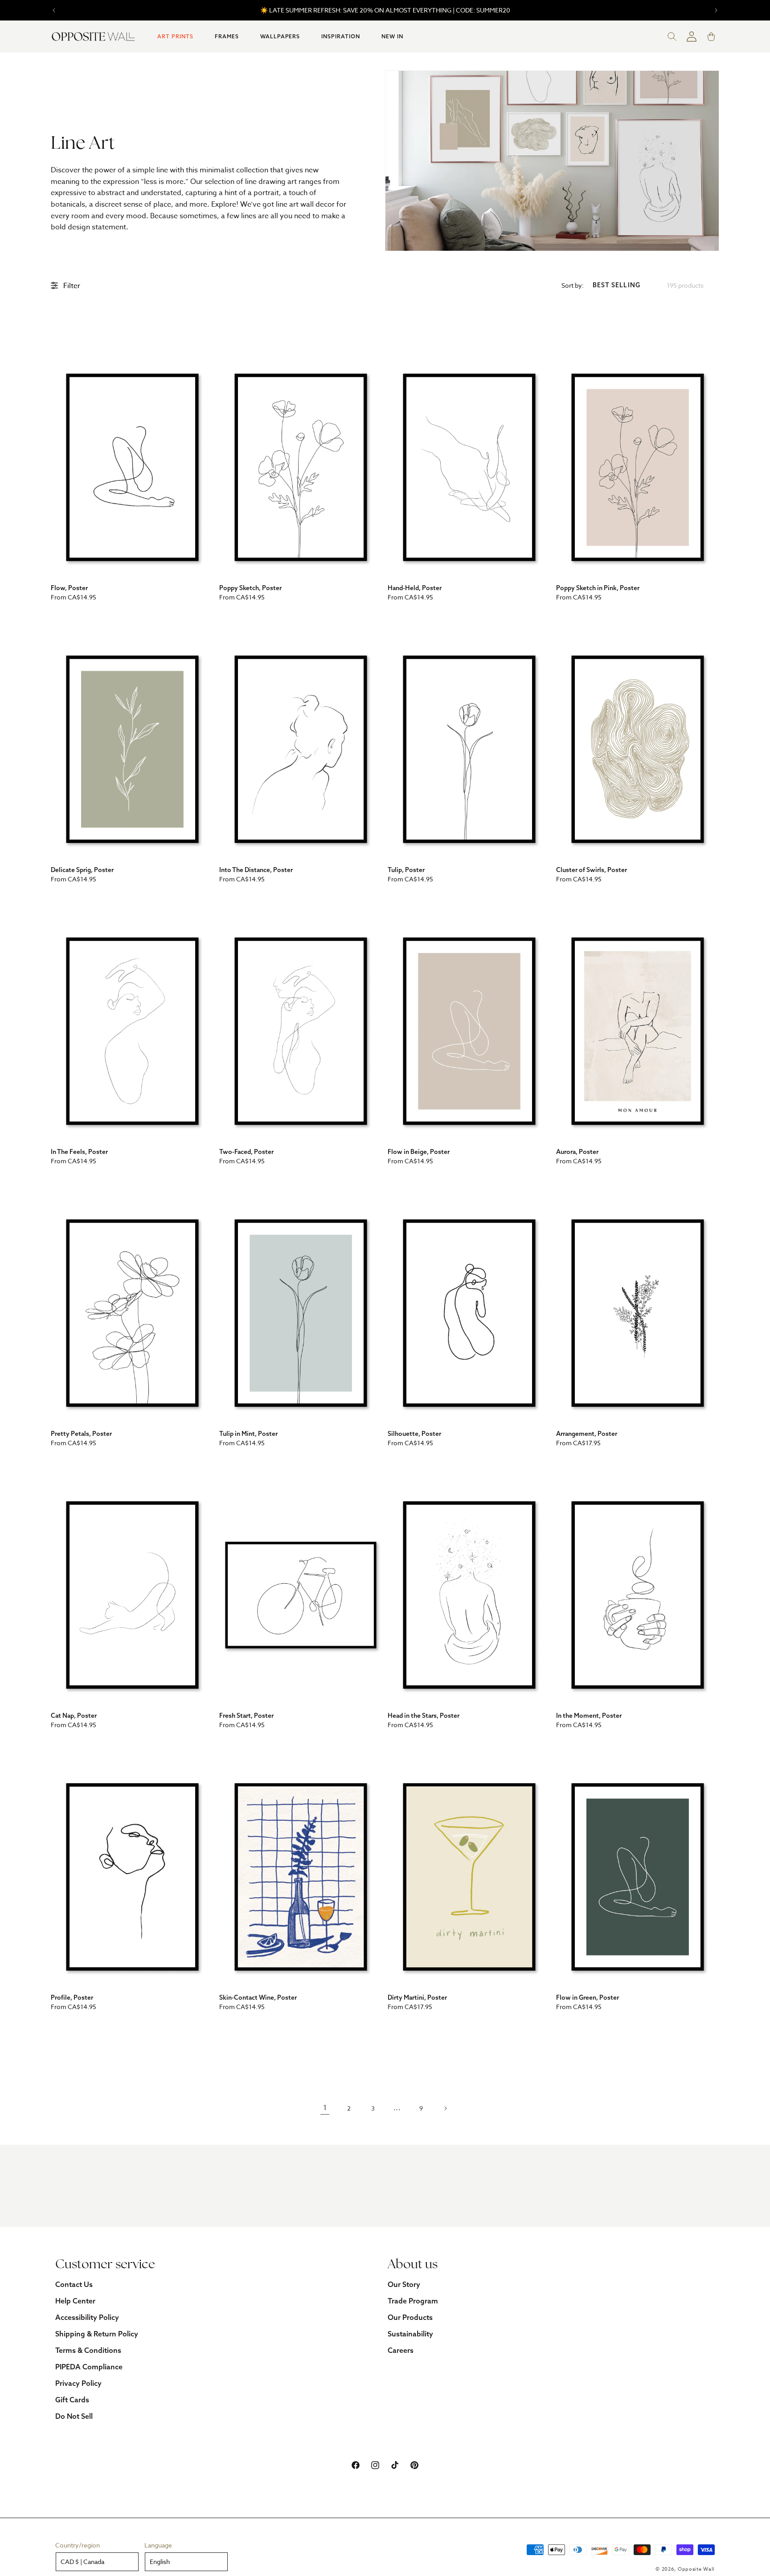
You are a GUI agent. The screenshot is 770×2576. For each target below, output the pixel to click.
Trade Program (413, 2301)
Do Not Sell (74, 2416)
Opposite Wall (696, 2569)
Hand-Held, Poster (415, 588)
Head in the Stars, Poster (424, 1716)
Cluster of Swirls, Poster (592, 870)
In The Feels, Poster (79, 1152)
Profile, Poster (72, 1997)
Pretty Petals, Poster (81, 1434)
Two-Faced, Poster (246, 1152)
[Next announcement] (716, 10)
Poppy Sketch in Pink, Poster (598, 588)
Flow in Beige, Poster (419, 1152)
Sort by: (573, 285)
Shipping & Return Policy (97, 2334)
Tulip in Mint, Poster (248, 1434)
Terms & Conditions (88, 2350)
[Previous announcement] (54, 10)
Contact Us (74, 2284)
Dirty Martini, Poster (417, 1997)
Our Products (410, 2317)
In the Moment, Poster (589, 1716)
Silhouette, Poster (414, 1434)
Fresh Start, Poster (246, 1716)
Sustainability (410, 2334)
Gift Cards (72, 2400)
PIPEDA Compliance (89, 2367)
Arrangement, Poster (587, 1434)
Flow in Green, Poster (588, 1997)
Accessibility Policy (87, 2317)
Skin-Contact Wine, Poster (258, 1997)
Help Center (75, 2301)
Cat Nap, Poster (74, 1716)
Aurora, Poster (577, 1152)
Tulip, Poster (406, 870)
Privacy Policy (78, 2383)
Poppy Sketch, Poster (250, 588)
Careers (401, 2350)
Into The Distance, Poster (256, 870)
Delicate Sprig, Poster (82, 870)
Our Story (404, 2284)
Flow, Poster (69, 588)
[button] (175, 37)
